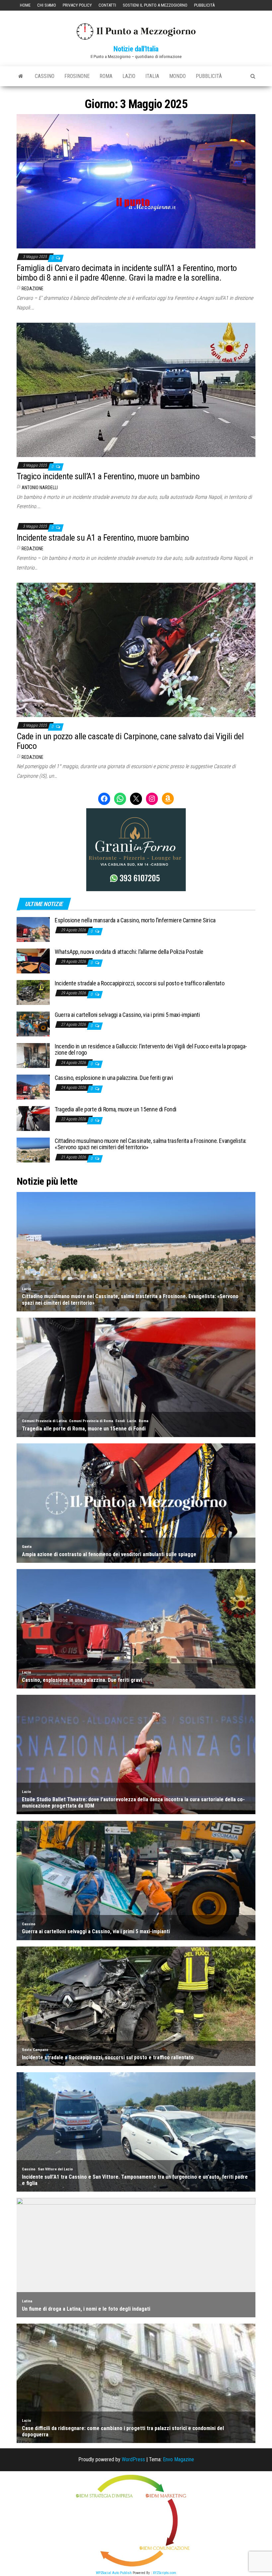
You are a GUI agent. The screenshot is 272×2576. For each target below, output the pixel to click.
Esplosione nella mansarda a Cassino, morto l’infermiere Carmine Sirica (135, 920)
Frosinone (77, 76)
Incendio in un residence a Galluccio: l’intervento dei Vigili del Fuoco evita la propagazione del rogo (151, 1050)
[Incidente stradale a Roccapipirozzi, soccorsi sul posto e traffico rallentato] (33, 992)
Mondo (177, 76)
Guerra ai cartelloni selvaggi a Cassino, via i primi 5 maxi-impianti (127, 1015)
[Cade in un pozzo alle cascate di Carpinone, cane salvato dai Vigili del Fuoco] (136, 649)
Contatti (107, 5)
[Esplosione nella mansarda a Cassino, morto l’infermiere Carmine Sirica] (33, 929)
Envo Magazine (178, 2459)
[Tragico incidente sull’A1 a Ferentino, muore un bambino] (136, 389)
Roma (106, 76)
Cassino (45, 76)
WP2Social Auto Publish (114, 2573)
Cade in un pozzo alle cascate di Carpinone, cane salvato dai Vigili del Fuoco (130, 741)
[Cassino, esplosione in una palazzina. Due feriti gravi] (33, 1086)
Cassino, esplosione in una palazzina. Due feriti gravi (114, 1078)
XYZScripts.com (165, 2573)
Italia (152, 76)
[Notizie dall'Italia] (21, 76)
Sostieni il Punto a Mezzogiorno (155, 5)
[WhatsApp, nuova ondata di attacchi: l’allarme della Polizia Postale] (33, 960)
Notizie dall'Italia (136, 49)
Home (25, 5)
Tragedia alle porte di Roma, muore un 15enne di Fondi (116, 1109)
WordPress (133, 2459)
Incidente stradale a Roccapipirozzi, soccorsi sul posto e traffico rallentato (139, 983)
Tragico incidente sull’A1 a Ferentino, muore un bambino (108, 476)
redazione (33, 289)
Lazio (129, 76)
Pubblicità (204, 5)
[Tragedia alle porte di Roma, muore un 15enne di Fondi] (33, 1118)
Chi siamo (47, 5)
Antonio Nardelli (40, 488)
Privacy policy (77, 5)
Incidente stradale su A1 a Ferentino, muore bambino (103, 538)
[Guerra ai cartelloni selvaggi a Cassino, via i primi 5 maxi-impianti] (33, 1023)
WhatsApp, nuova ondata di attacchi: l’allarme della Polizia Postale (129, 952)
